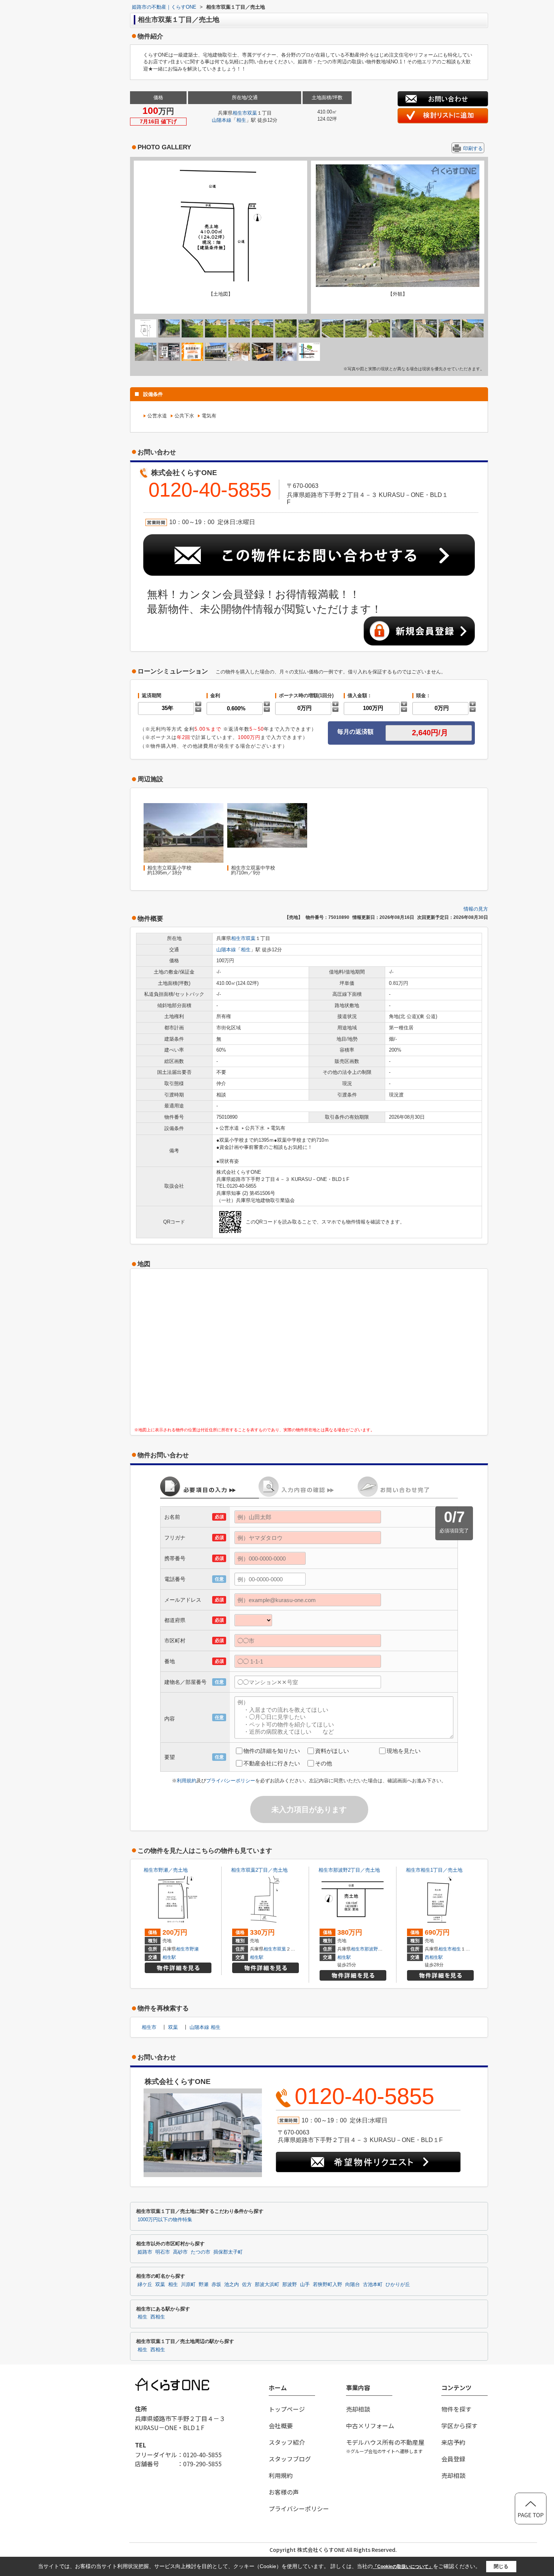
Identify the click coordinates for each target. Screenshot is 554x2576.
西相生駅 (434, 1957)
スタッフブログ (290, 2459)
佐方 (247, 2285)
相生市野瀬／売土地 (166, 1870)
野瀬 (194, 1949)
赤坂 (216, 2285)
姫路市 (145, 2252)
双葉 (252, 113)
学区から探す (459, 2426)
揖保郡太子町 (228, 2252)
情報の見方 (476, 909)
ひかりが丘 (398, 2285)
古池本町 (373, 2285)
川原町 (188, 2285)
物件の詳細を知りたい (272, 1751)
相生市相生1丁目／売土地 (434, 1870)
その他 (324, 1763)
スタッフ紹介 (287, 2442)
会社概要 (281, 2426)
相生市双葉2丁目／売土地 (259, 1870)
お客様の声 (284, 2492)
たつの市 (200, 2252)
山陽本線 (222, 120)
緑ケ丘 (145, 2285)
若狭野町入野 (328, 2285)
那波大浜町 (267, 2285)
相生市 (240, 113)
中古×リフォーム (370, 2426)
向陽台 (353, 2285)
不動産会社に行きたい (272, 1763)
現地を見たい (404, 1751)
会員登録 (453, 2459)
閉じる (501, 2566)
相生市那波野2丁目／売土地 (349, 1870)
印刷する (473, 148)
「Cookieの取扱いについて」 (403, 2567)
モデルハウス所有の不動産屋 (385, 2446)
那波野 (371, 1949)
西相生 (158, 2317)
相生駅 (169, 1957)
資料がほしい (332, 1751)
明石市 (163, 2252)
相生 (241, 120)
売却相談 (358, 2409)
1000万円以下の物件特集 (165, 2220)
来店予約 (453, 2442)
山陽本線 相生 (205, 2027)
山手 (305, 2285)
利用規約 (187, 1781)
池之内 (232, 2285)
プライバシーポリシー (231, 1781)
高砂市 (180, 2252)
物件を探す (456, 2409)
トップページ (287, 2409)
